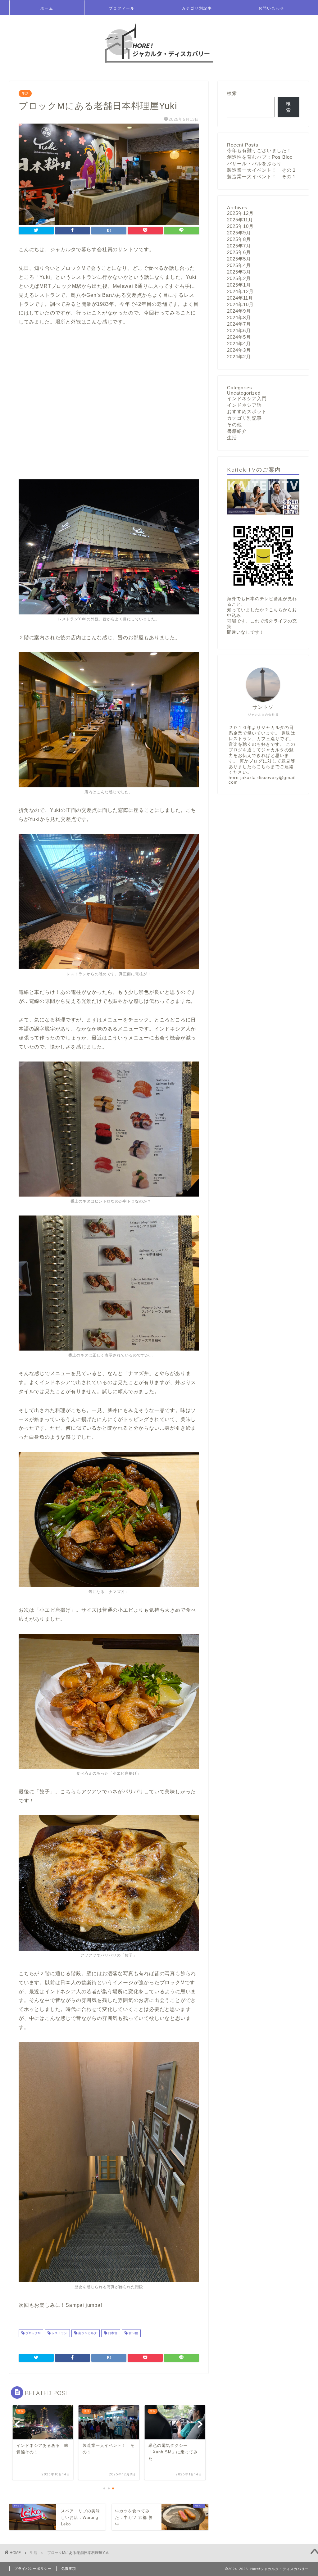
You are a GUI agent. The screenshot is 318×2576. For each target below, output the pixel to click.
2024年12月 (240, 291)
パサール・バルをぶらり (254, 163)
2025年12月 (240, 213)
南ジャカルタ (87, 2333)
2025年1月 (239, 285)
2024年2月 (239, 357)
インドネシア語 (244, 405)
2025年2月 (239, 278)
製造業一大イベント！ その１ (262, 177)
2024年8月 (239, 317)
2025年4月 (239, 265)
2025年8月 (239, 239)
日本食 (112, 2333)
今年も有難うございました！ (259, 150)
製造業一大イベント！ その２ (262, 170)
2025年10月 (240, 226)
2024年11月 (240, 298)
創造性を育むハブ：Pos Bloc (260, 157)
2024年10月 (240, 304)
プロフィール (122, 8)
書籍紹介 (237, 431)
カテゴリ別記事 (197, 8)
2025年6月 (239, 252)
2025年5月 (239, 259)
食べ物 (133, 2333)
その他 (234, 425)
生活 (25, 93)
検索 (232, 93)
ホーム (47, 8)
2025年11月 (240, 220)
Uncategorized (244, 393)
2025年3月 (239, 272)
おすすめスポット (247, 412)
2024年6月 (239, 330)
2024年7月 (239, 324)
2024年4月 (239, 344)
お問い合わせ (271, 8)
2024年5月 (239, 337)
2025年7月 (239, 246)
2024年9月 (239, 311)
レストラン (59, 2333)
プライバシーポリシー (33, 2569)
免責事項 (69, 2569)
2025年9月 (239, 233)
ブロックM (32, 2333)
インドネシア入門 (247, 398)
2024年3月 (239, 350)
